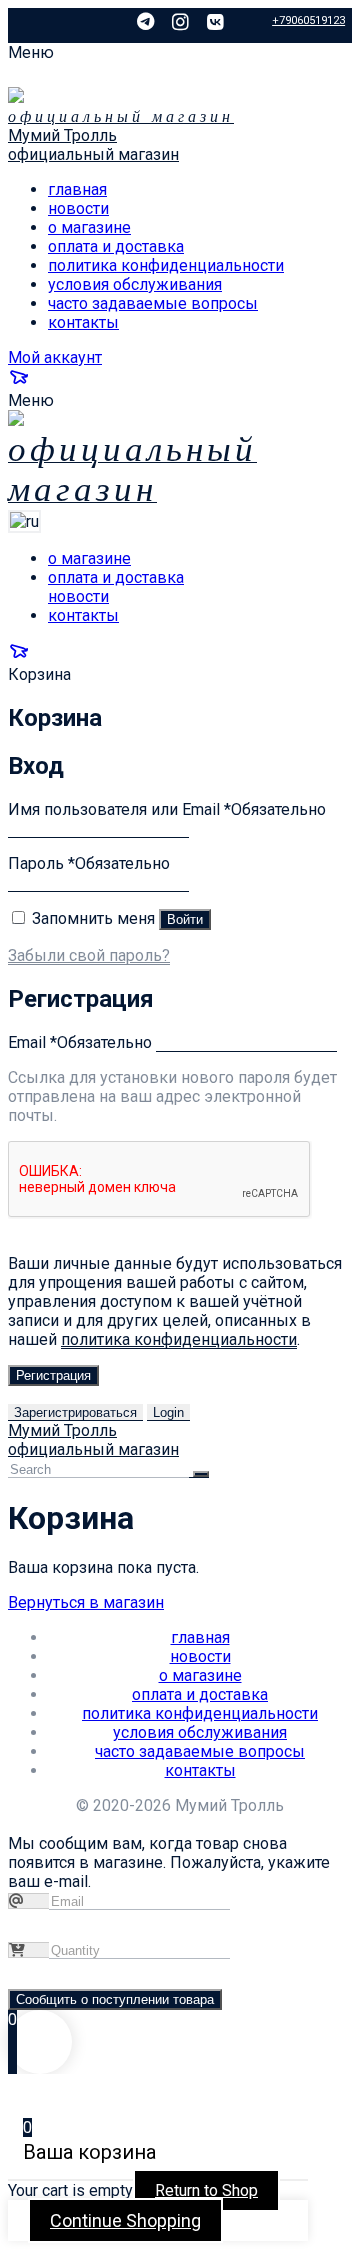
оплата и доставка (116, 246)
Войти (185, 919)
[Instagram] (180, 22)
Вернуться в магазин (86, 1602)
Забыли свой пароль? (89, 955)
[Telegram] (145, 22)
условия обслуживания (135, 284)
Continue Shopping (125, 2220)
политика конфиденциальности (166, 265)
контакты (83, 322)
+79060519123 (308, 20)
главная (77, 189)
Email (80, 1042)
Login (168, 1412)
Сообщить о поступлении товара (115, 1999)
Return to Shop (206, 2190)
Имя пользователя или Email (167, 809)
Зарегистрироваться (75, 1412)
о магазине (89, 227)
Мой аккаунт (55, 357)
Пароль (89, 863)
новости (78, 208)
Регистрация (53, 1375)
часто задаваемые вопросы (153, 303)
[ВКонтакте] (215, 22)
